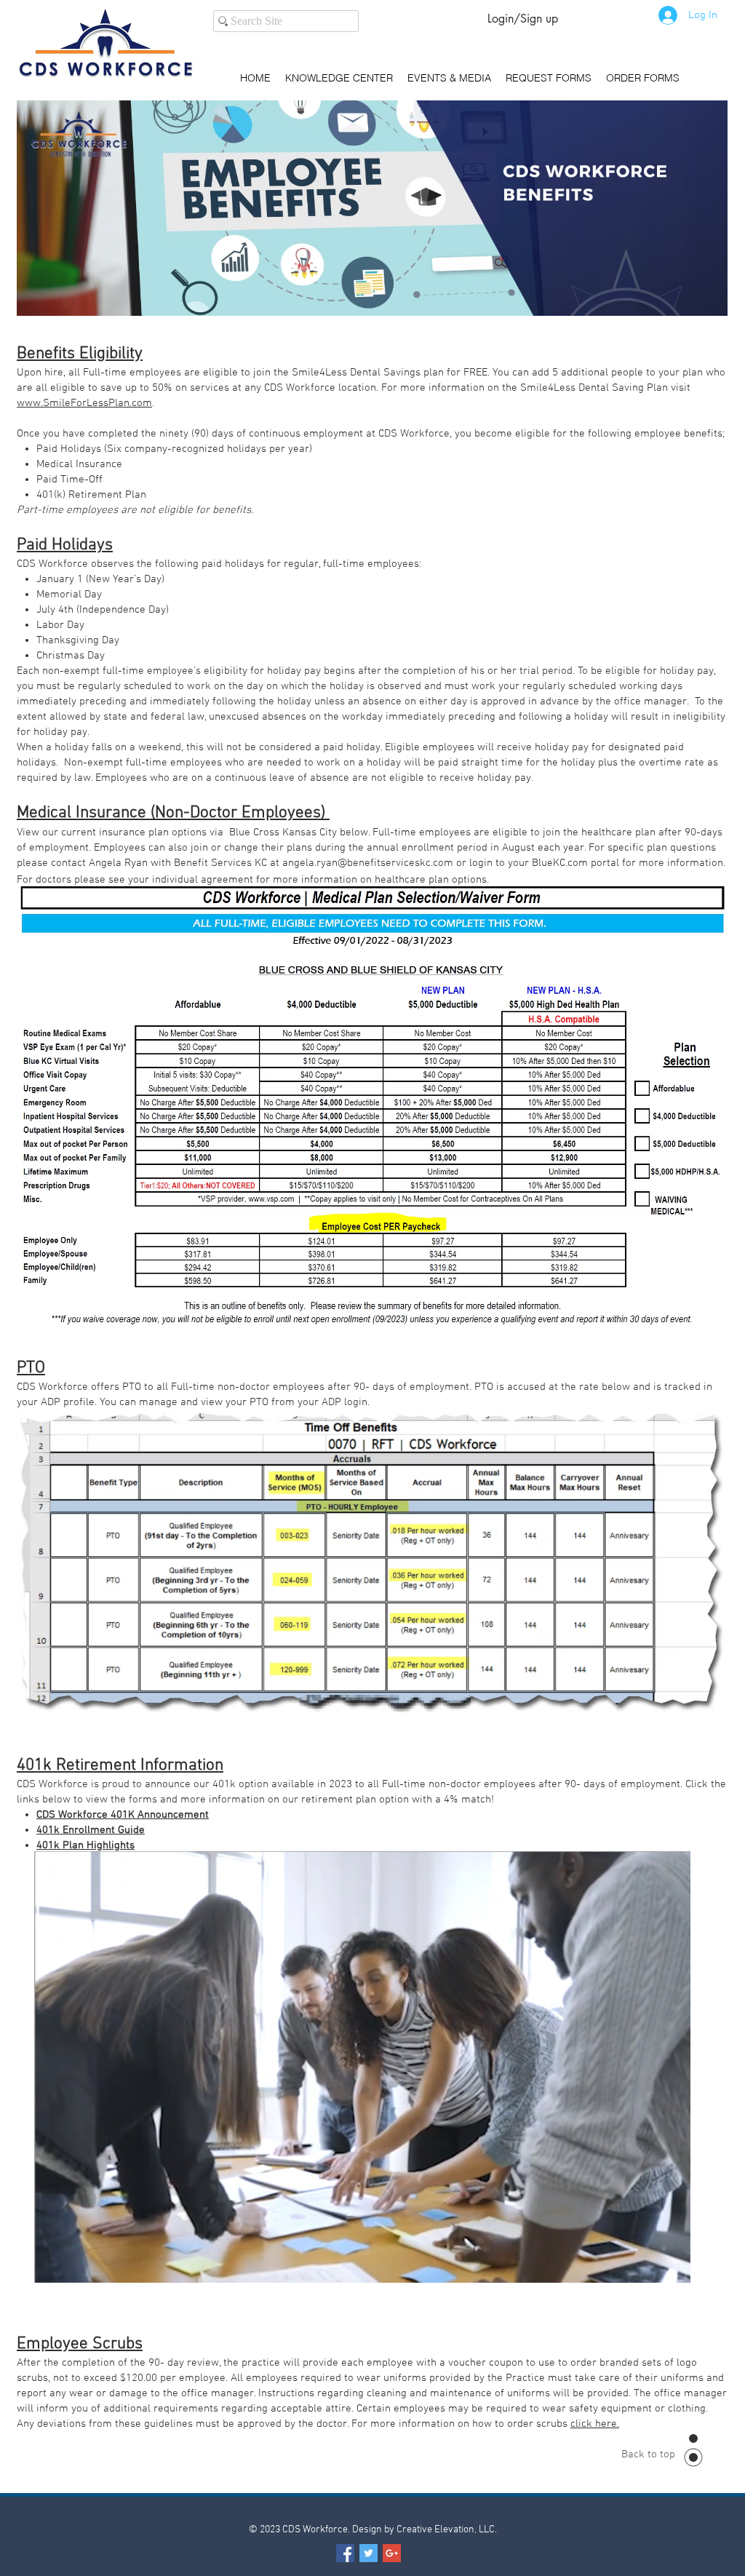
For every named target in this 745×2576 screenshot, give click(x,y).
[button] (672, 2267)
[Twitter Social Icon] (368, 2553)
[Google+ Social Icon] (392, 2553)
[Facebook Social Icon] (345, 2553)
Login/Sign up (523, 19)
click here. (595, 2424)
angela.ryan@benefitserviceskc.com (368, 863)
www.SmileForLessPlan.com (84, 403)
